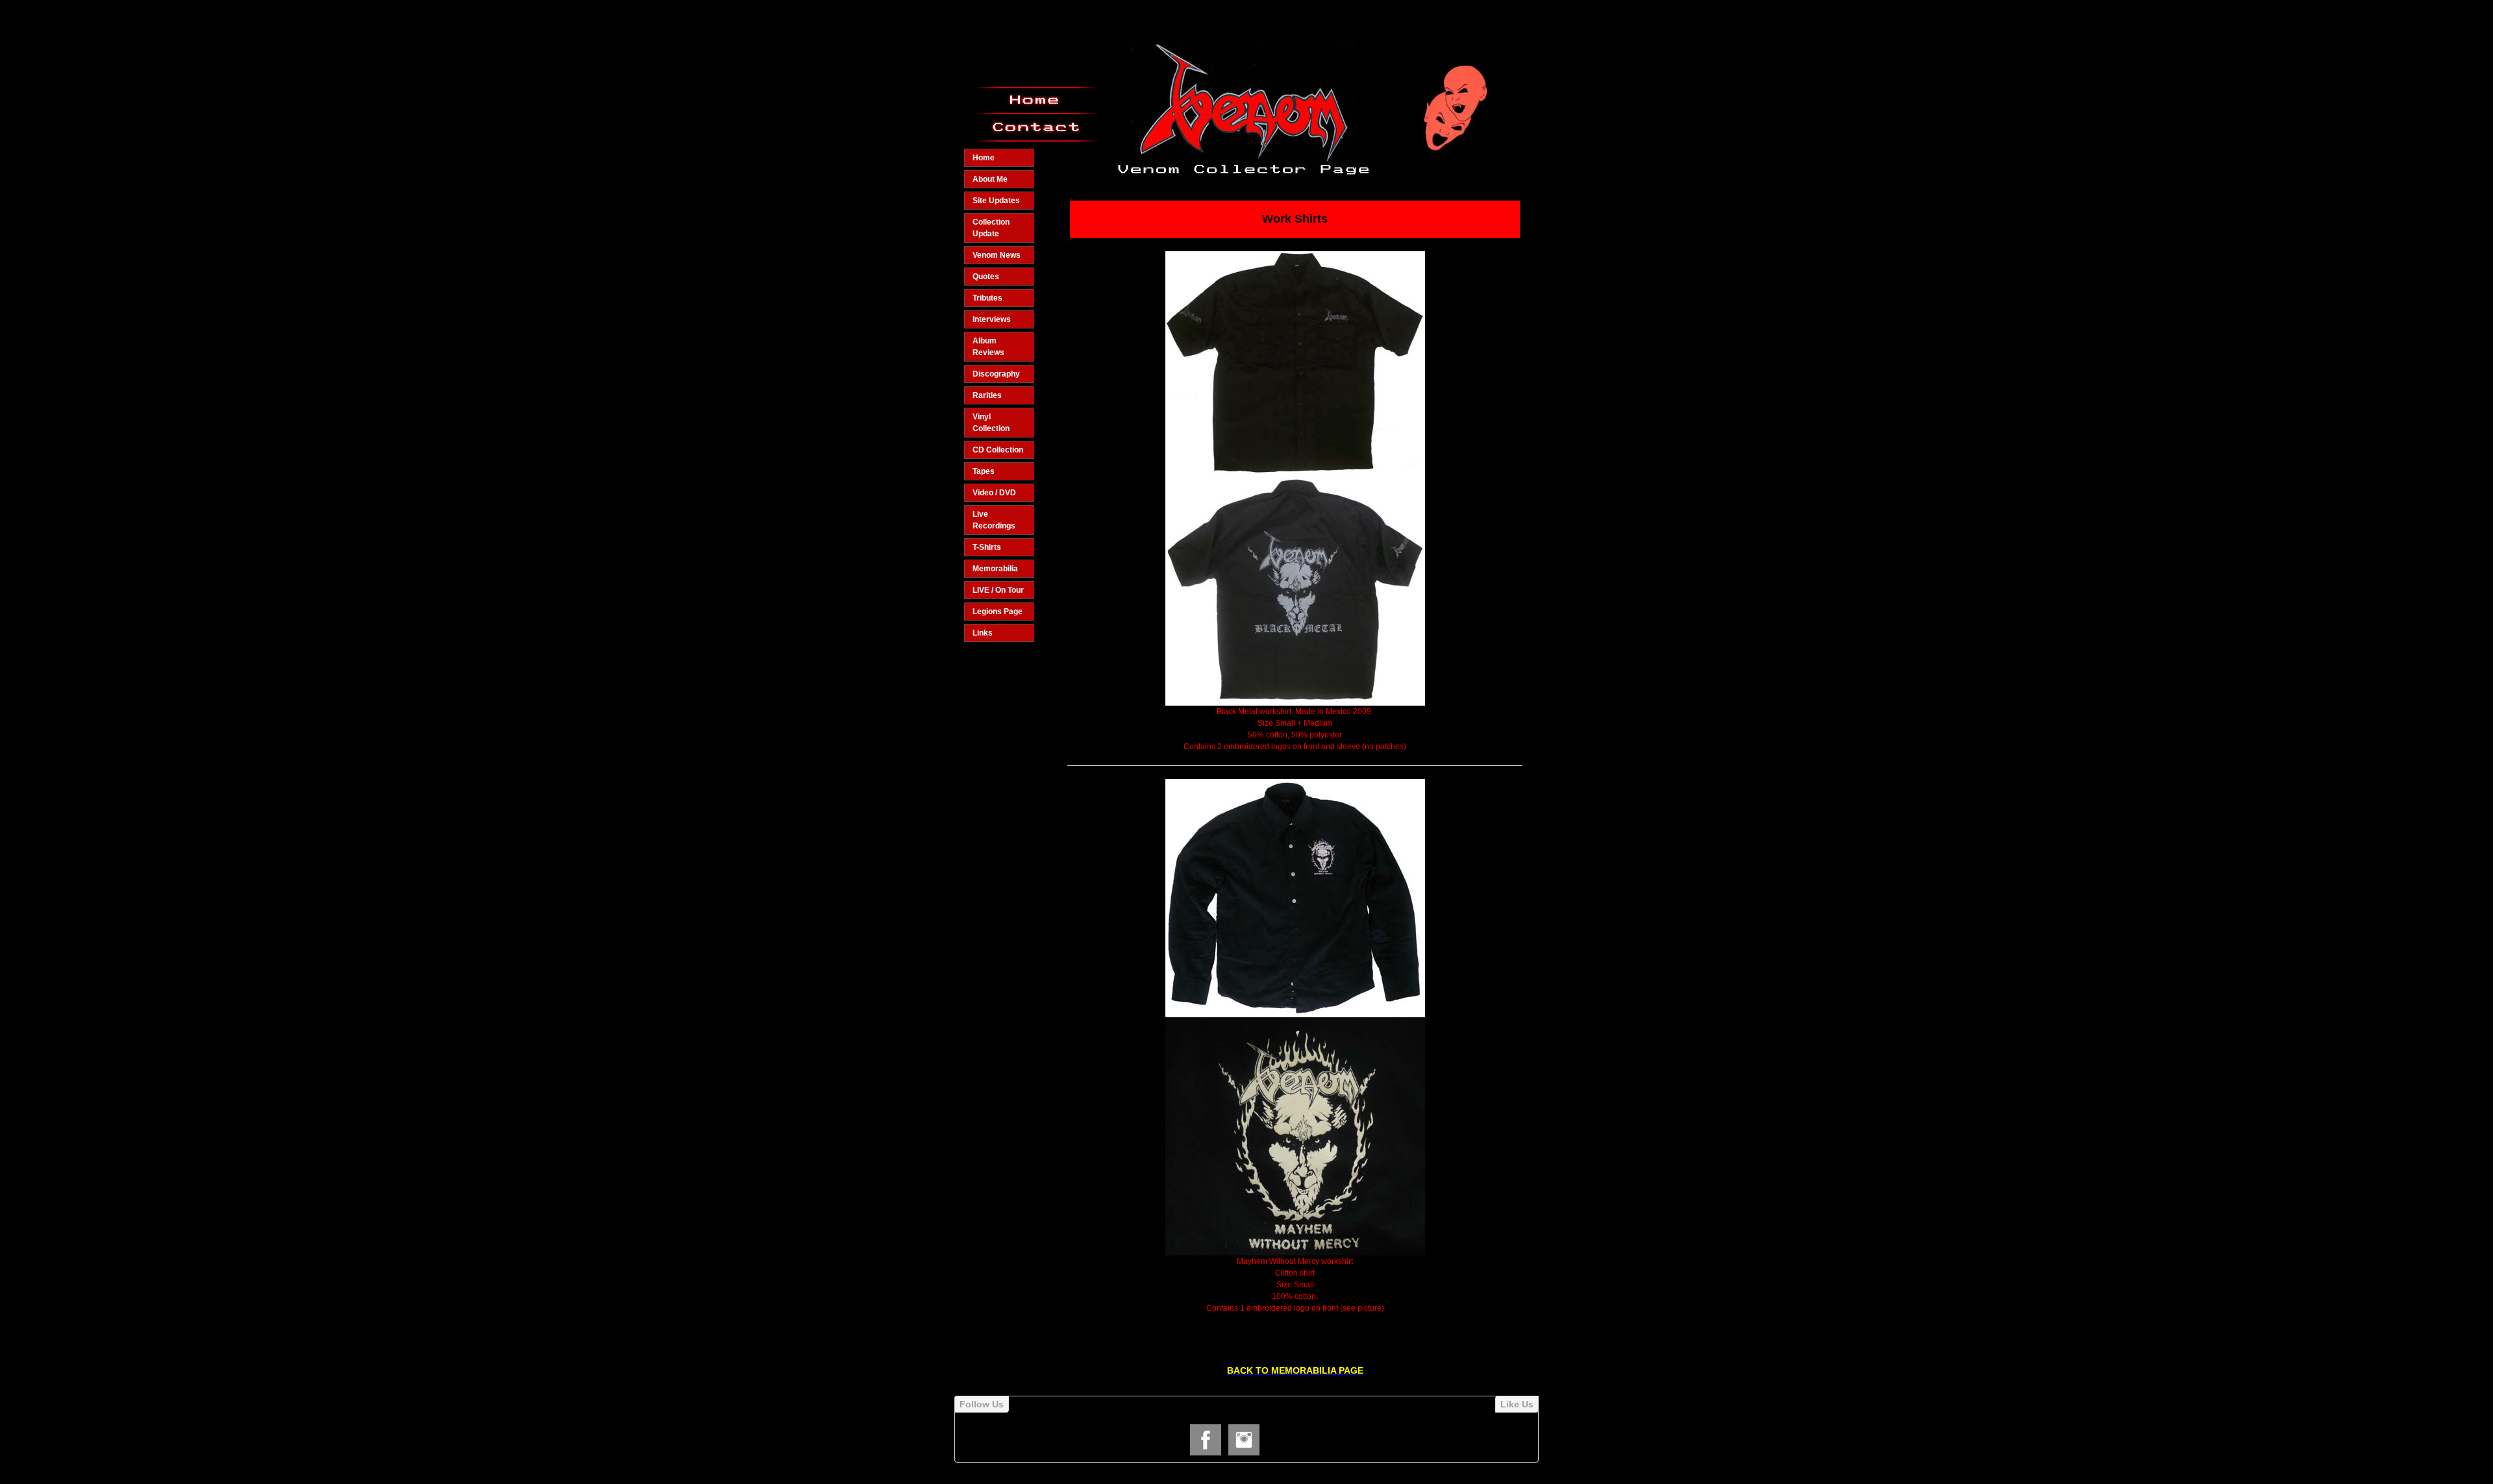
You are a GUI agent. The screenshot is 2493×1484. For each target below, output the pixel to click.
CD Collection (998, 450)
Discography (996, 374)
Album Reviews (988, 347)
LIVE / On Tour (998, 590)
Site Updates (996, 201)
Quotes (986, 277)
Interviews (992, 319)
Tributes (987, 298)
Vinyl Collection (991, 423)
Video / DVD (994, 493)
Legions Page (998, 612)
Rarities (987, 395)
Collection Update (991, 228)
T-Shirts (987, 547)
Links (983, 633)
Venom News (997, 255)
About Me (990, 179)
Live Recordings (994, 520)
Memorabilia (995, 569)
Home (984, 158)
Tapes (984, 471)
